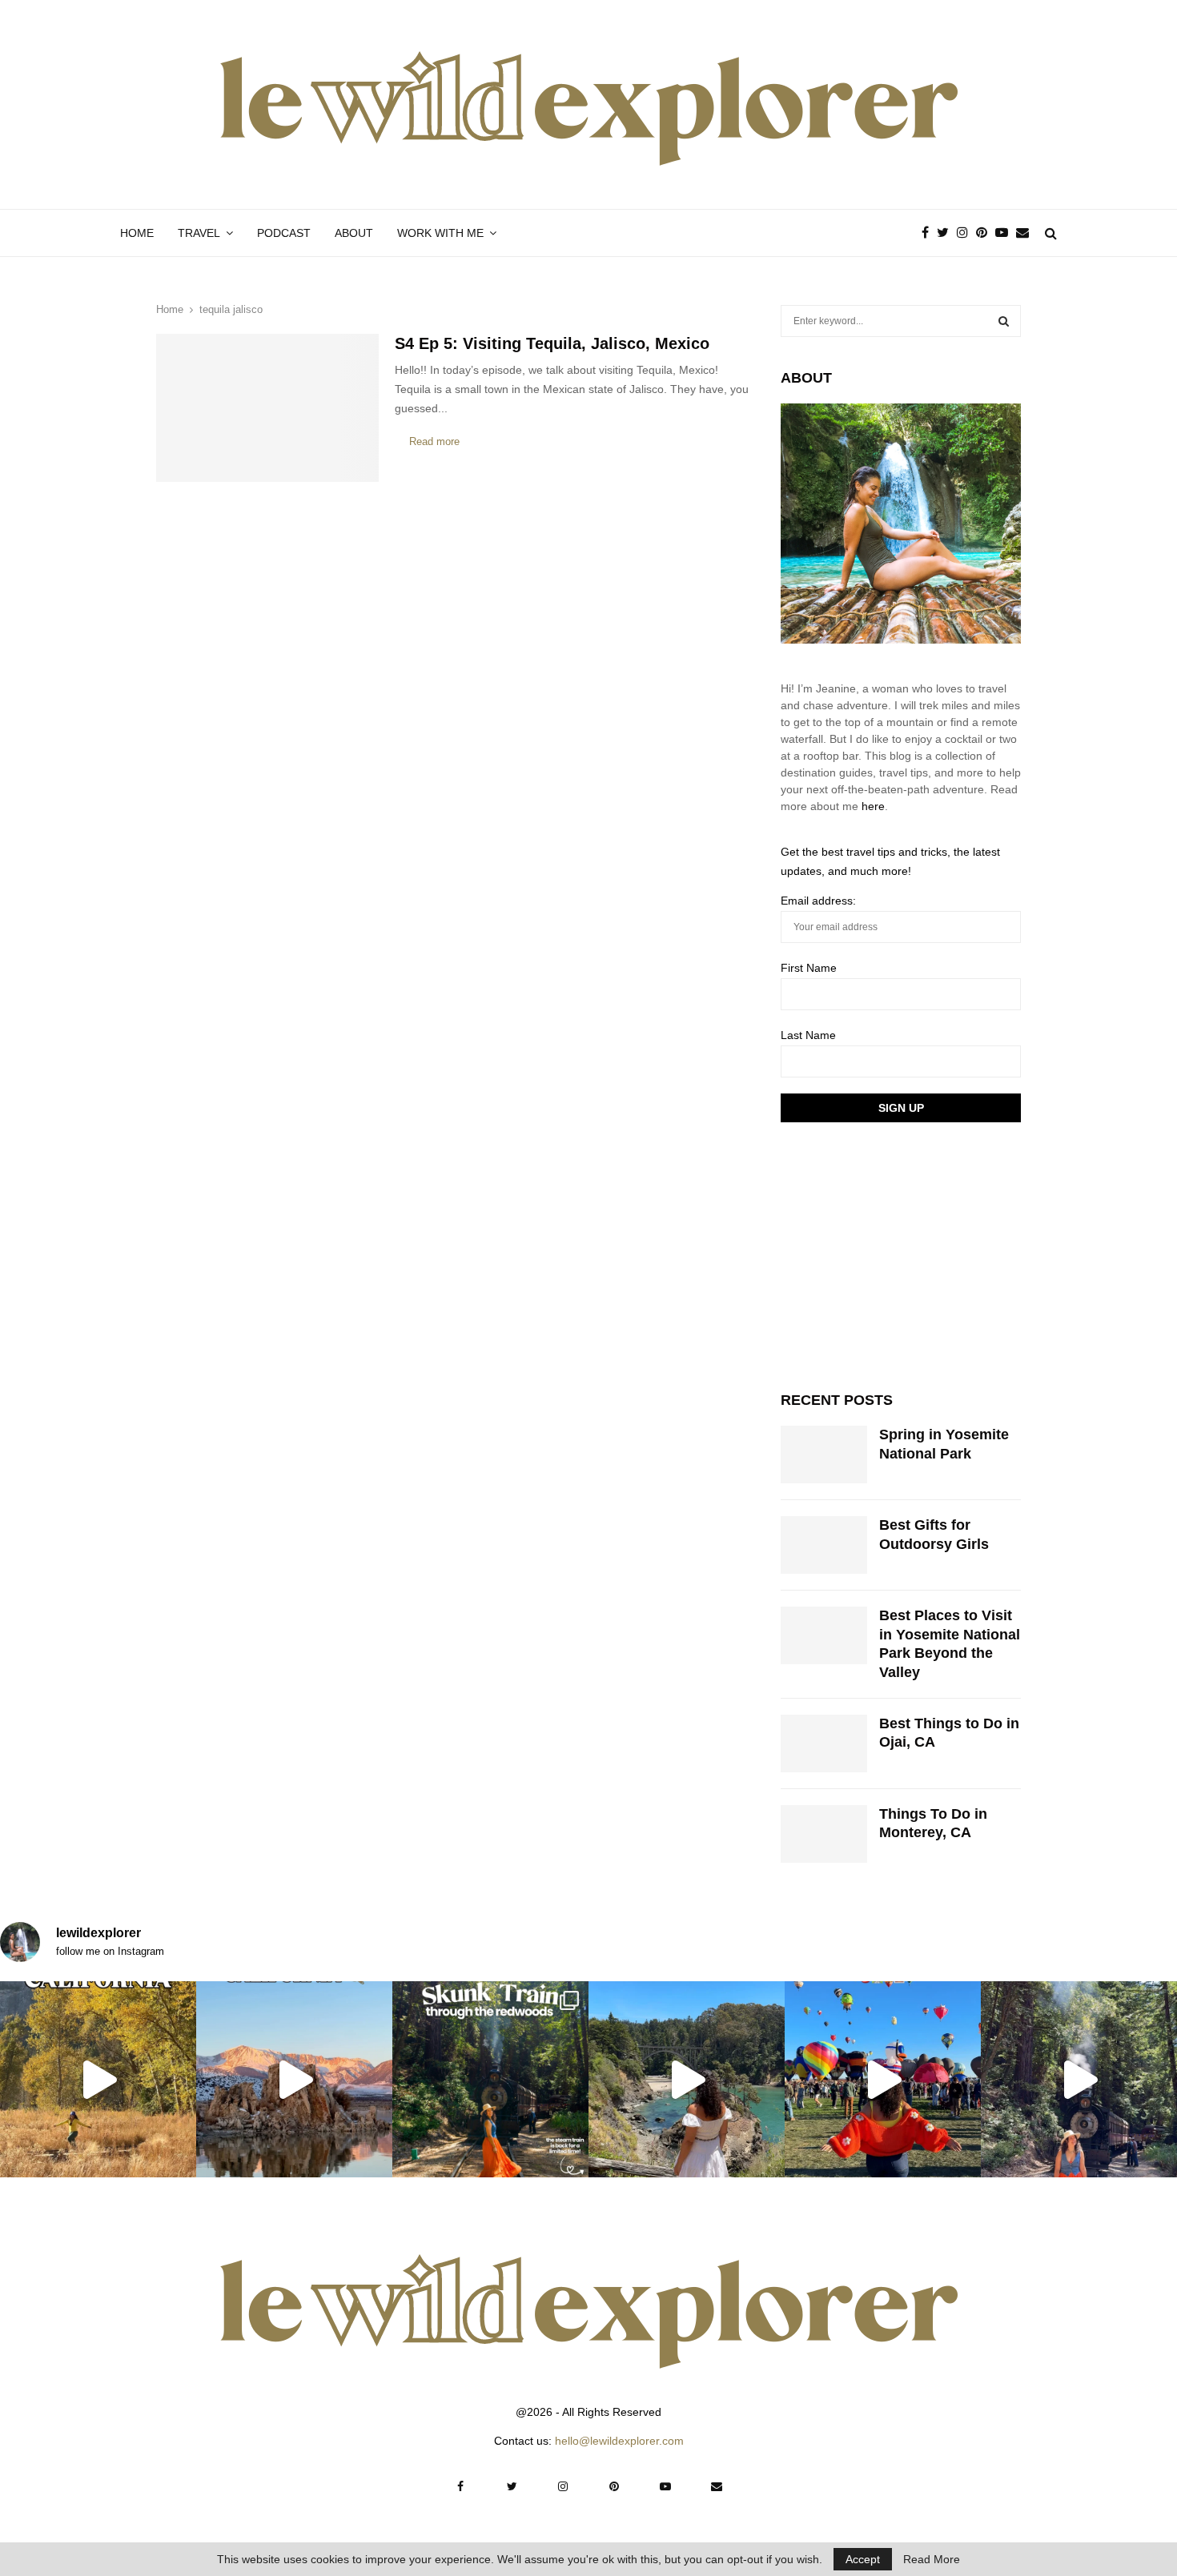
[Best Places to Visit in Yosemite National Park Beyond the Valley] (824, 1635)
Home (137, 233)
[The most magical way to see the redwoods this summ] (490, 2079)
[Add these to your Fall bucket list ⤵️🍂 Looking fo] (98, 2079)
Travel (199, 233)
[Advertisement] (901, 1254)
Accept (863, 2559)
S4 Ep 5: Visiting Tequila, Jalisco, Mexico (552, 343)
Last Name (808, 1035)
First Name (809, 968)
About (354, 233)
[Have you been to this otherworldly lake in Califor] (294, 2079)
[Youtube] (1006, 233)
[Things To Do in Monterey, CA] (824, 1834)
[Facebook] (929, 233)
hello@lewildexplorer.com (619, 2441)
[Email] (1026, 233)
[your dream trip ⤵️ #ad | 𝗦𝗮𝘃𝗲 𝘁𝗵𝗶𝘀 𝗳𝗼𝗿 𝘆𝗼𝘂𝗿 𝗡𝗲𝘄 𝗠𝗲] (883, 2079)
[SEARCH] (1004, 321)
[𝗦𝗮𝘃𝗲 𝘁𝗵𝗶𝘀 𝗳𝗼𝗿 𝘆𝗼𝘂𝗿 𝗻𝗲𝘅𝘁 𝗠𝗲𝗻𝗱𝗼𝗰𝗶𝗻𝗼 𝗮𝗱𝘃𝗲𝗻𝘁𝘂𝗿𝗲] (687, 2079)
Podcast (284, 233)
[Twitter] (947, 233)
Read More (932, 2559)
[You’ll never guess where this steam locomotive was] (1079, 2079)
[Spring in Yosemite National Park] (824, 1455)
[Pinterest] (986, 233)
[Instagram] (966, 233)
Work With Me (440, 233)
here (873, 806)
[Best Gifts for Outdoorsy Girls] (824, 1545)
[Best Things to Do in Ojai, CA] (824, 1743)
